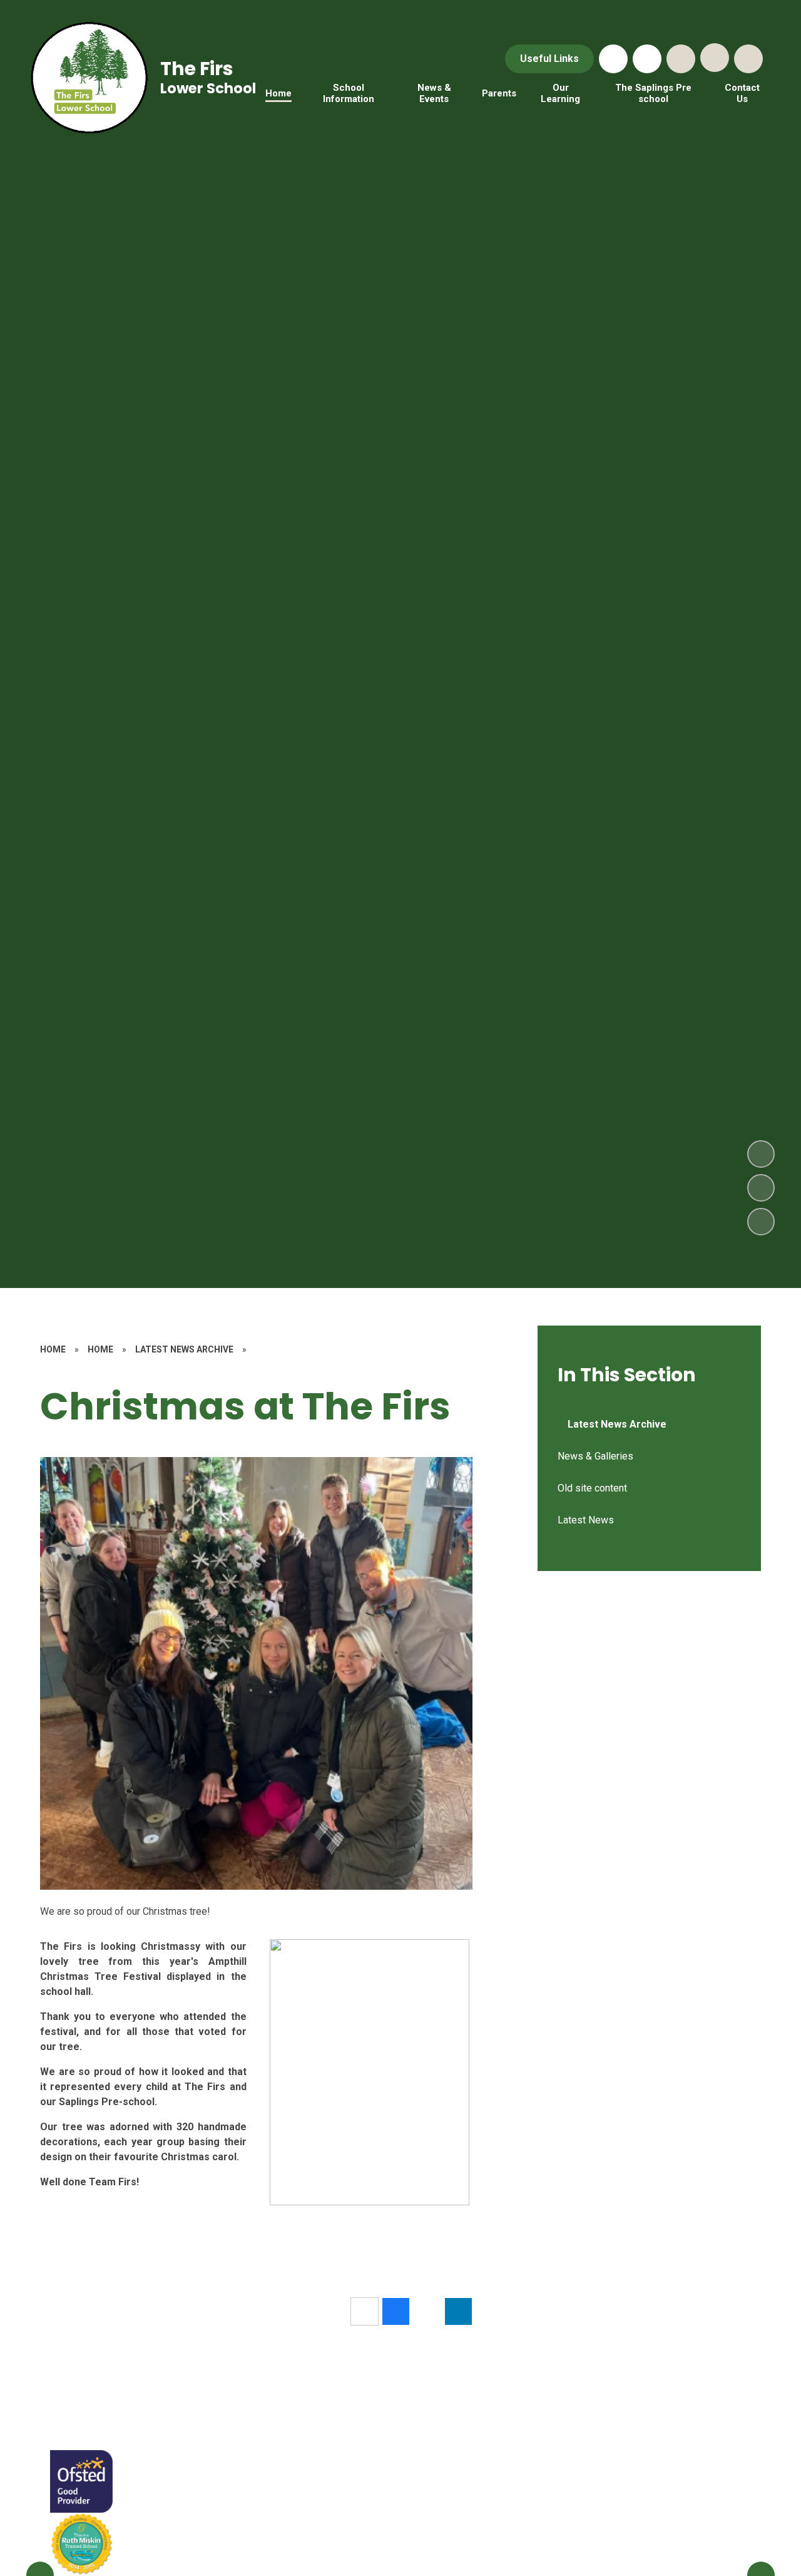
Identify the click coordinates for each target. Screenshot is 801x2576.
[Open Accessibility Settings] (748, 59)
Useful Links (549, 59)
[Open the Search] (681, 59)
